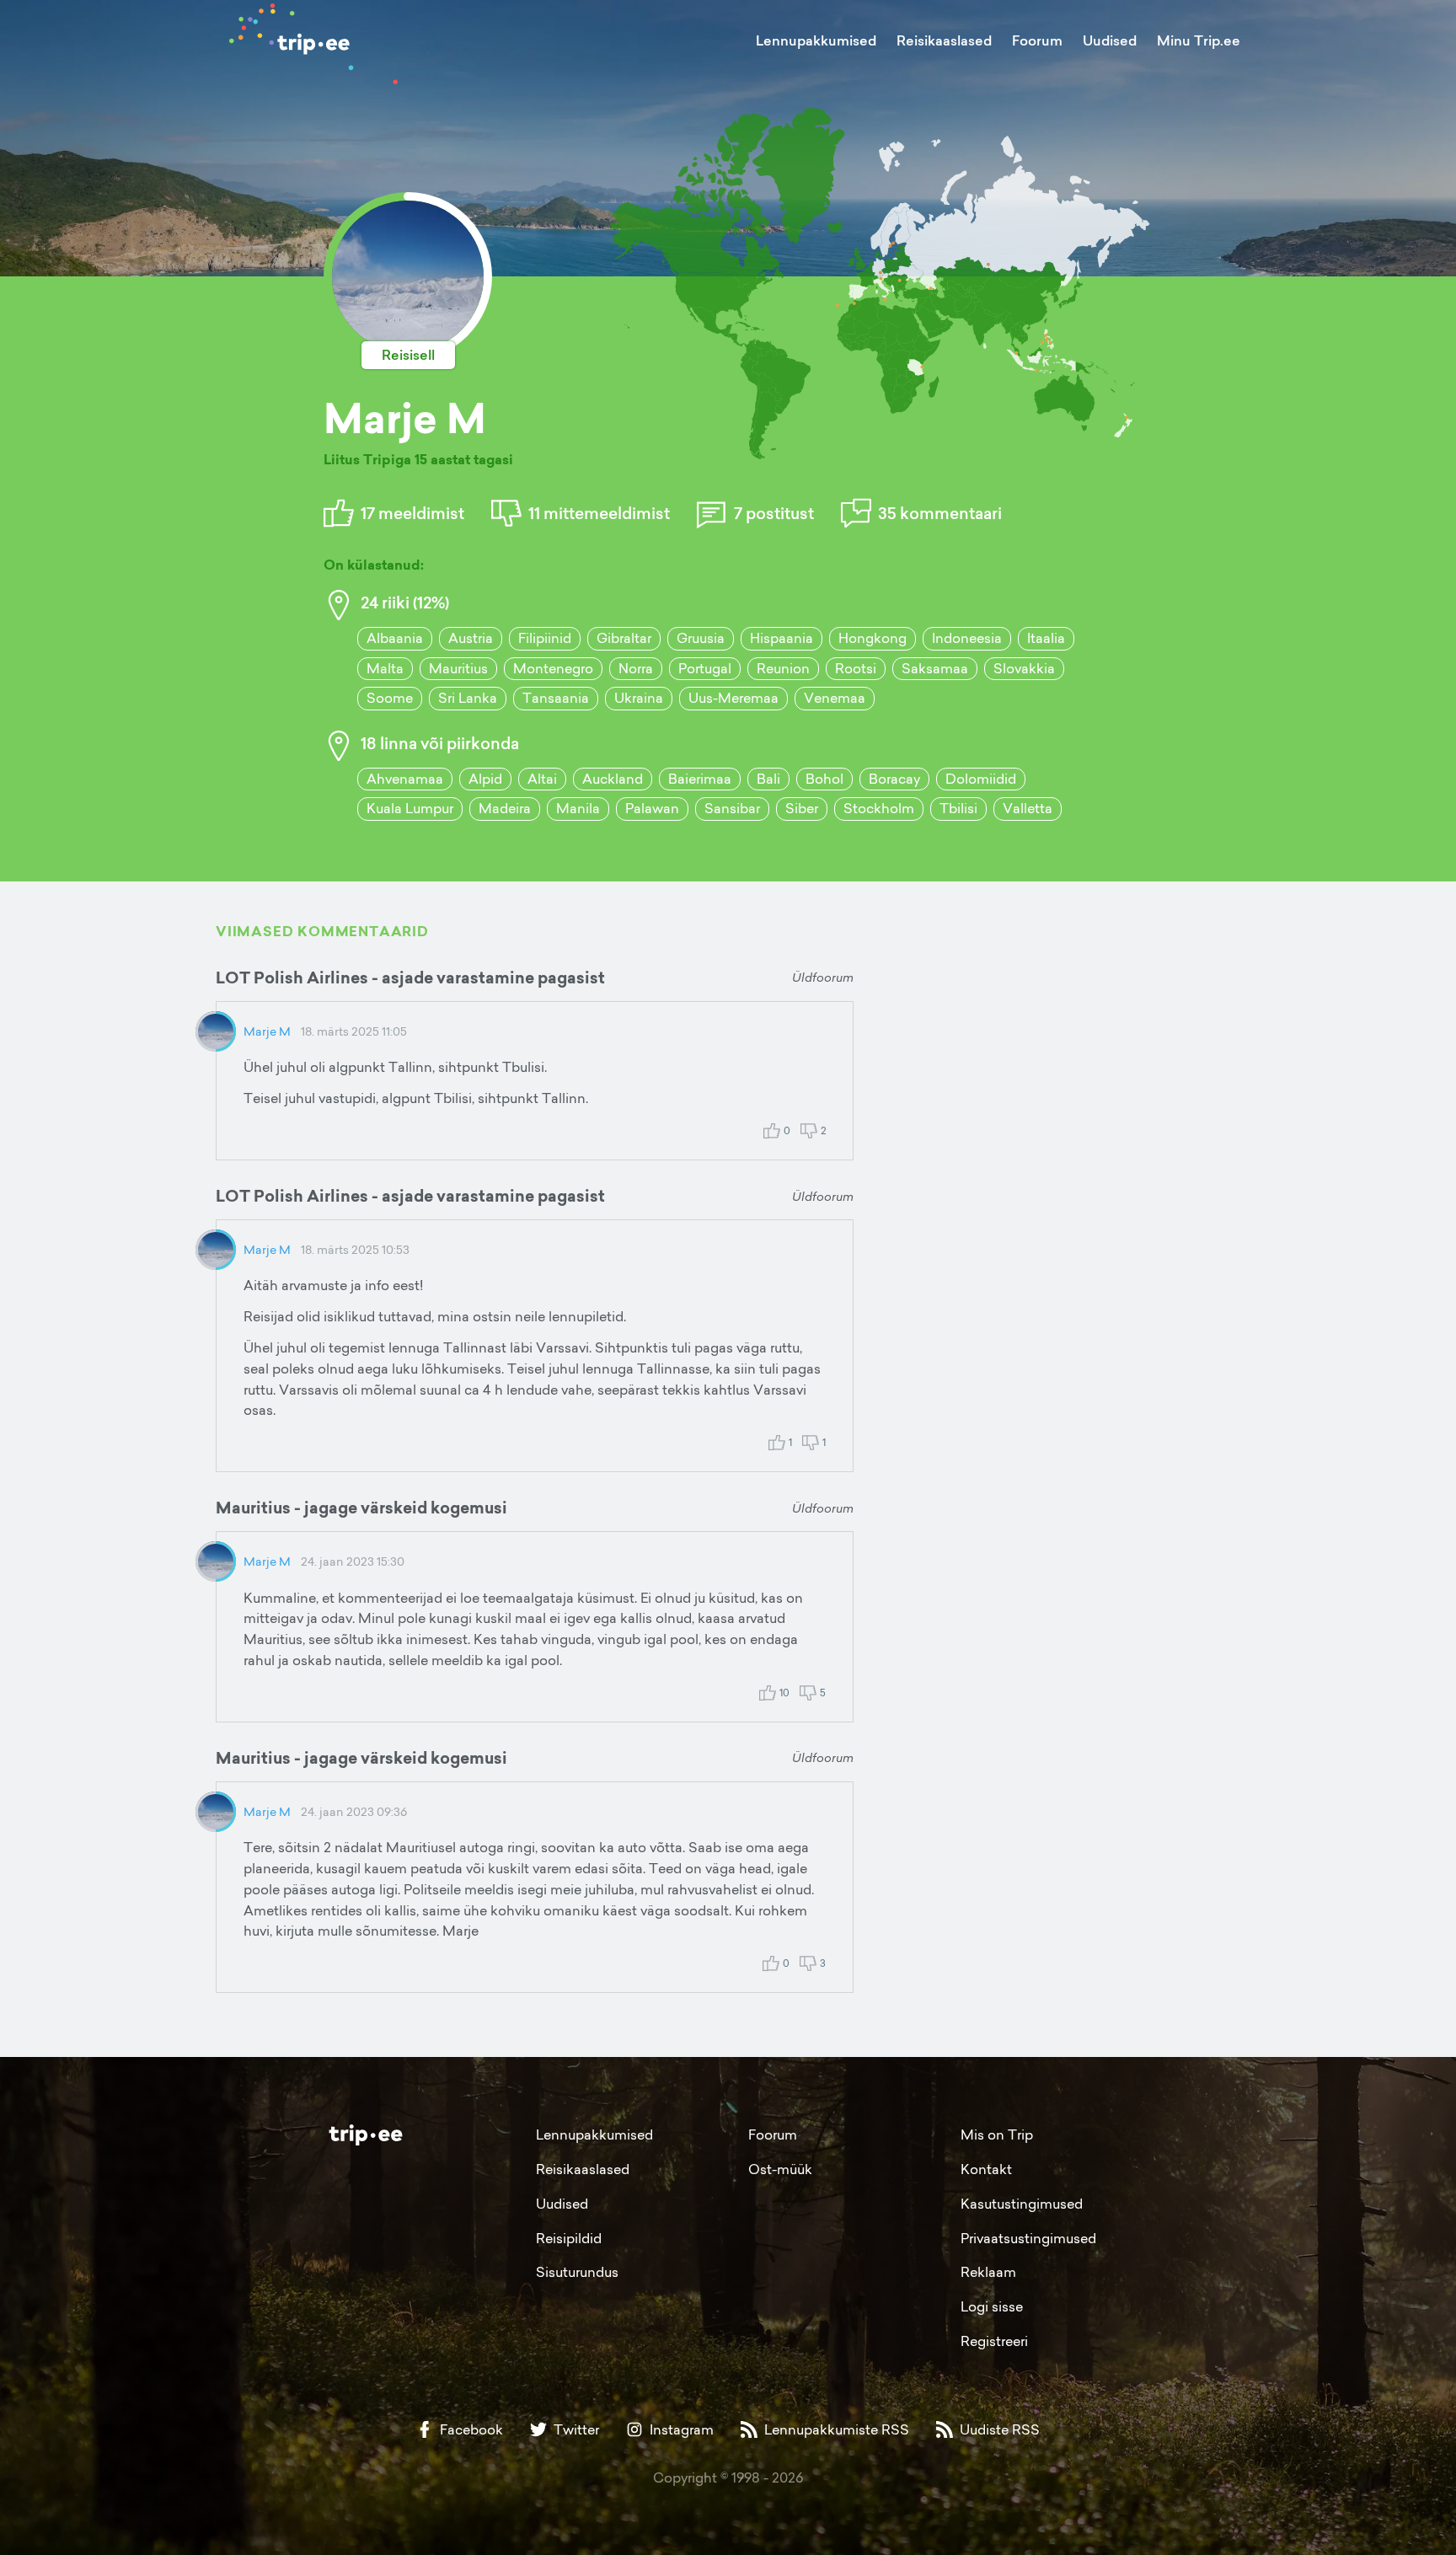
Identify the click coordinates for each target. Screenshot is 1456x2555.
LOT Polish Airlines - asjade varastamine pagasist (410, 978)
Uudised (1110, 40)
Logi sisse (992, 2306)
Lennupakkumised (816, 40)
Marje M (267, 1031)
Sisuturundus (577, 2272)
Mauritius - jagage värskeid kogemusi (361, 1508)
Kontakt (986, 2169)
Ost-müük (780, 2169)
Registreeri (994, 2341)
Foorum (1037, 40)
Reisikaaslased (944, 40)
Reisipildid (569, 2238)
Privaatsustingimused (1028, 2238)
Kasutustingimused (1022, 2204)
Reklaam (988, 2272)
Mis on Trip (997, 2135)
